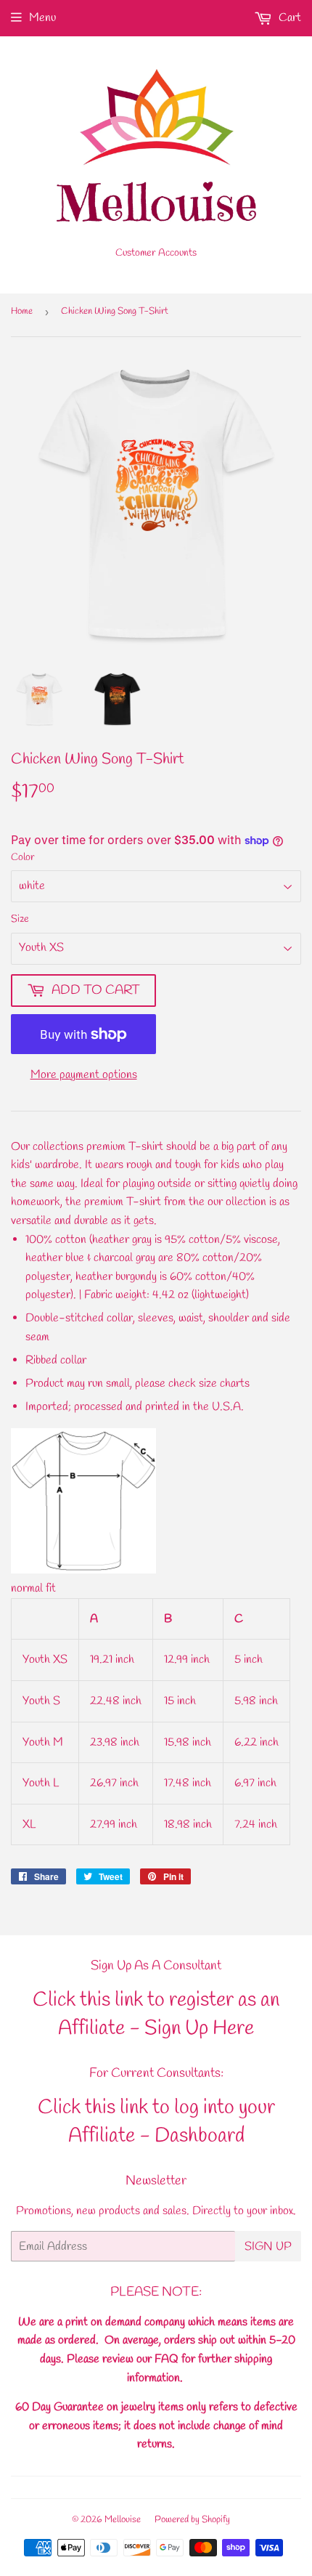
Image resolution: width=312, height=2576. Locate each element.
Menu (42, 18)
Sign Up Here (199, 2029)
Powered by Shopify (192, 2520)
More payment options (84, 1075)
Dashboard (200, 2136)
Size (20, 919)
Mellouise (123, 2520)
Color (23, 858)
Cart (288, 18)
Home (22, 311)
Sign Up (268, 2247)
